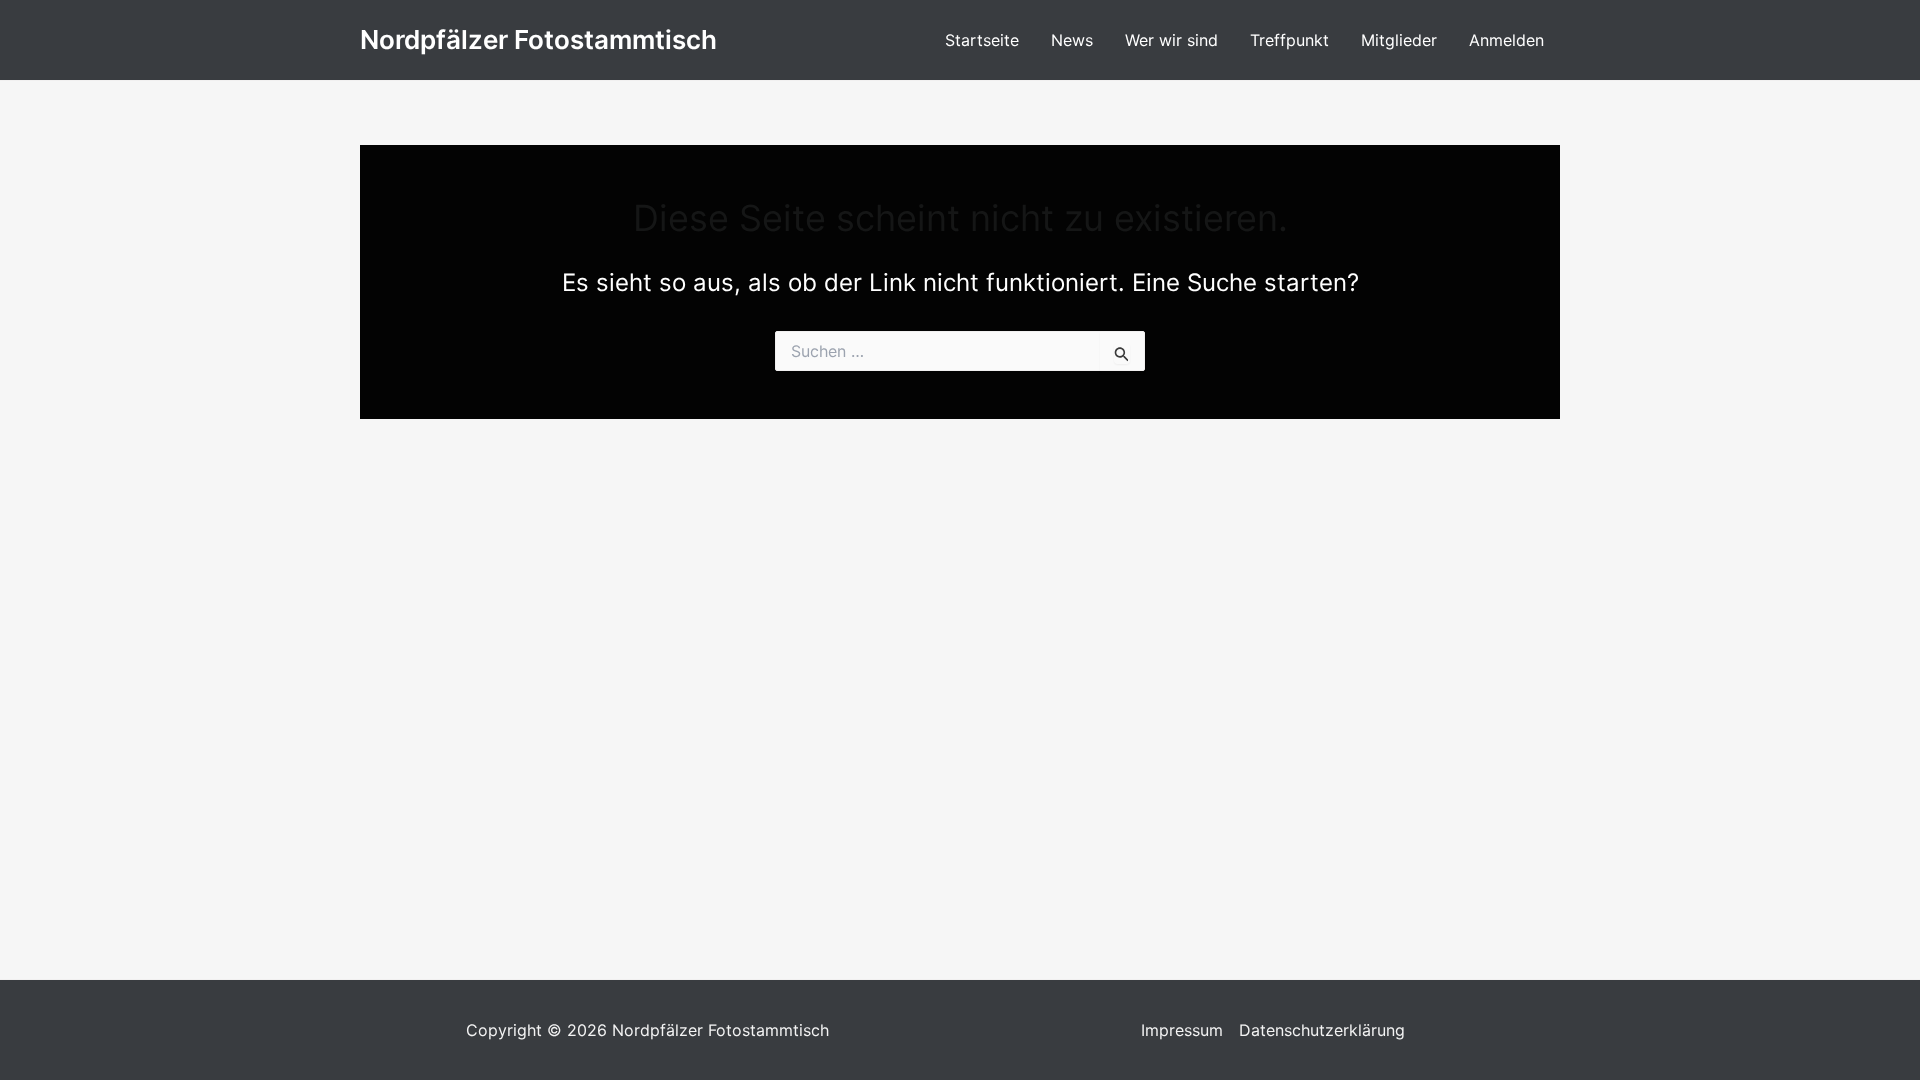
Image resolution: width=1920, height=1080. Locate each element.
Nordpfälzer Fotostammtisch (538, 39)
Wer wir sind (1171, 40)
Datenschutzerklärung (1322, 1030)
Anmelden (1506, 40)
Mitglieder (1399, 40)
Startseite (982, 40)
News (1072, 40)
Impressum (1182, 1030)
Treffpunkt (1289, 40)
